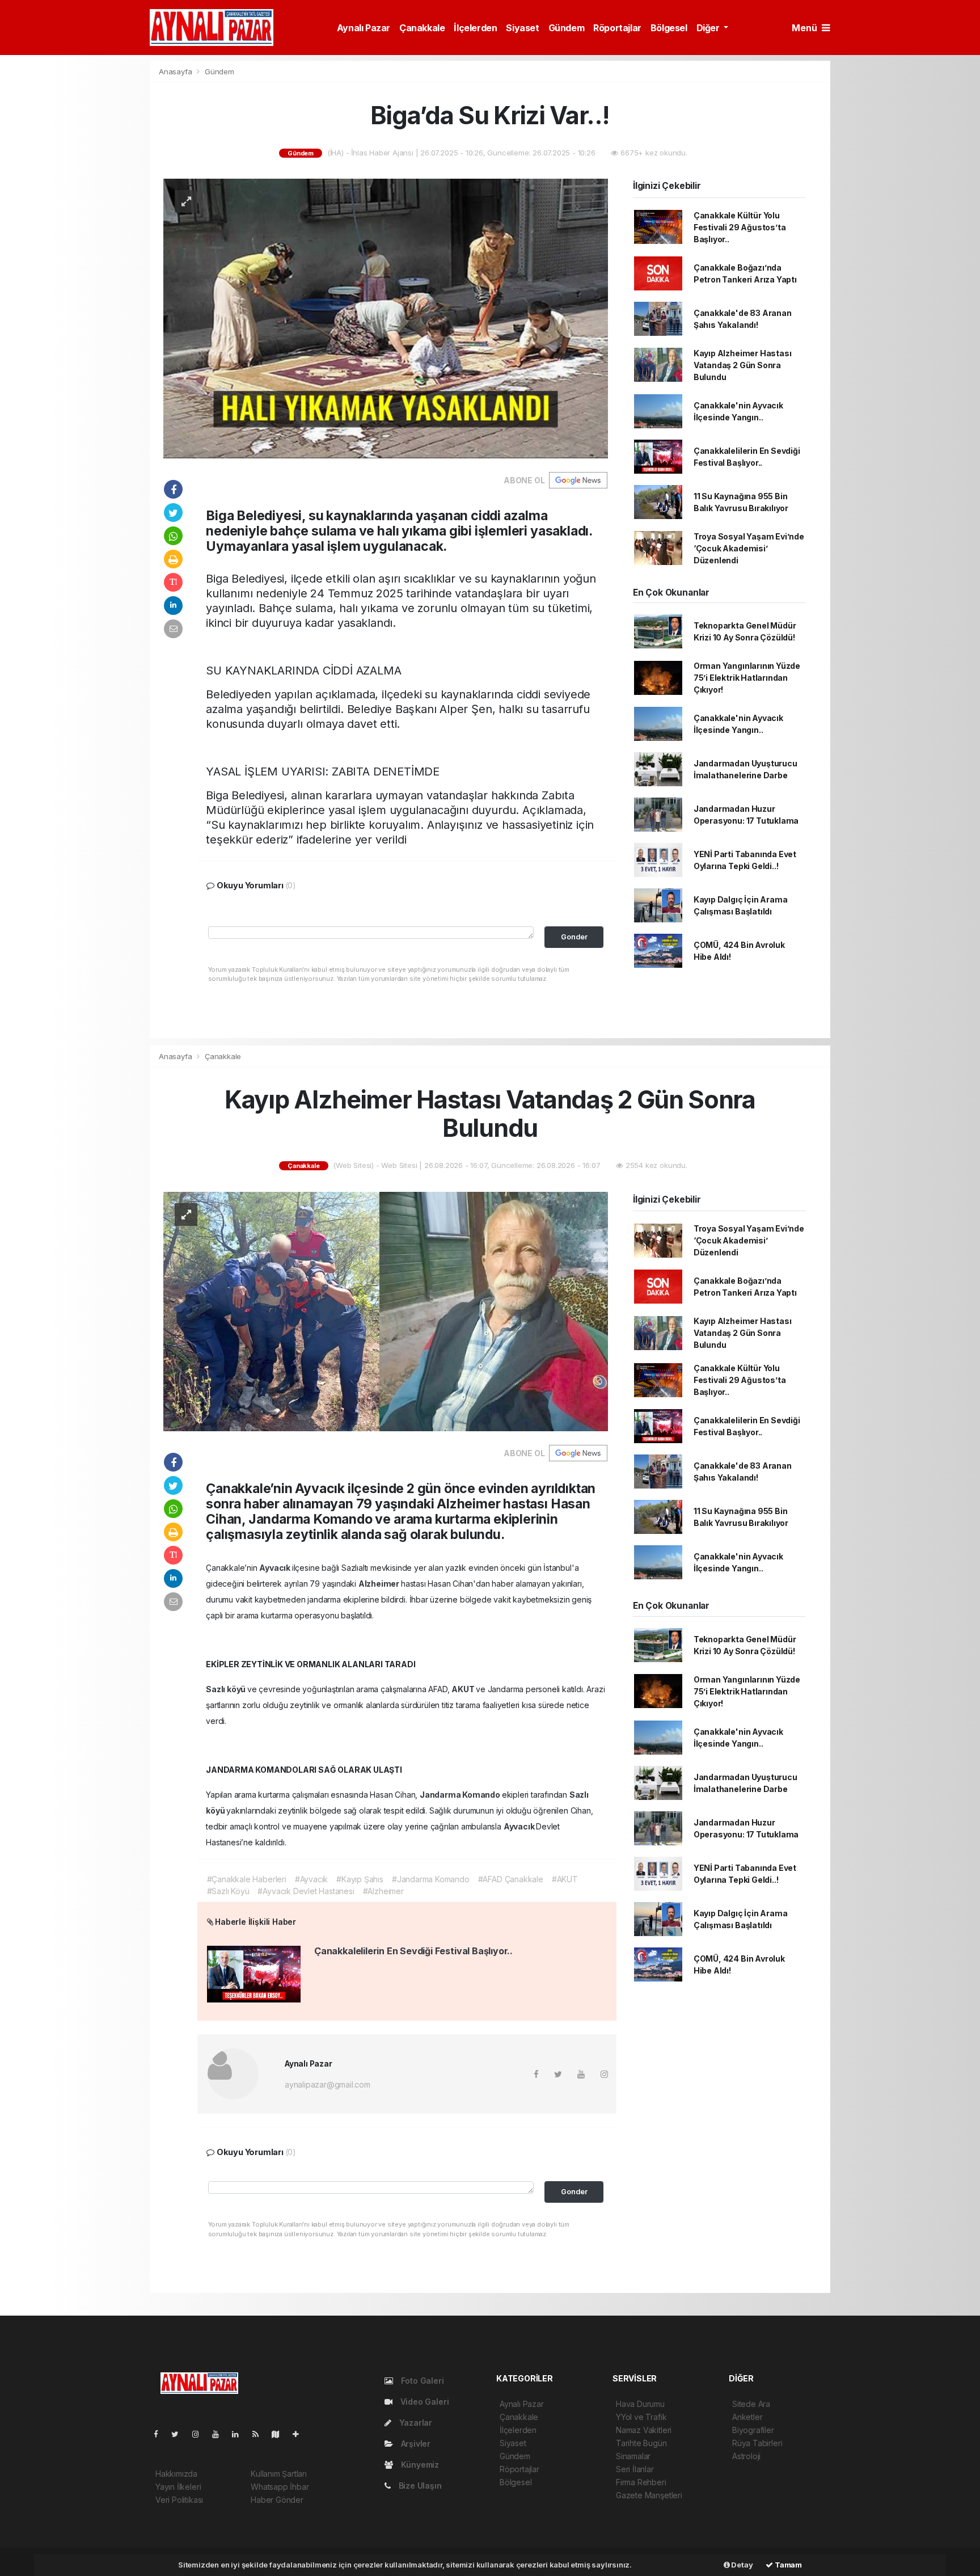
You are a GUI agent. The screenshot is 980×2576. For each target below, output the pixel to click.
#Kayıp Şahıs (360, 1879)
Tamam (787, 2565)
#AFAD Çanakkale (511, 1879)
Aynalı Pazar (364, 28)
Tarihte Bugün (641, 2443)
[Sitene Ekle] (300, 2434)
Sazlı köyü (227, 1689)
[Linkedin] (240, 2434)
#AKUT (565, 1879)
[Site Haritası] (280, 2434)
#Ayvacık (311, 1879)
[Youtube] (220, 2434)
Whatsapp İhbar (280, 2487)
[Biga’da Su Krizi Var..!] (386, 317)
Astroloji (746, 2456)
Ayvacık (275, 1568)
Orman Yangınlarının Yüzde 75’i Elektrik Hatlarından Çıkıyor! (747, 678)
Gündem (567, 28)
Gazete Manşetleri (649, 2495)
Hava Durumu (640, 2404)
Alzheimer (380, 1584)
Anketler (747, 2417)
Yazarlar (415, 2423)
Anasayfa (176, 71)
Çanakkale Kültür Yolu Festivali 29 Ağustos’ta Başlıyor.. (740, 227)
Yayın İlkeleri (178, 2487)
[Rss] (260, 2434)
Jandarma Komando (461, 1795)
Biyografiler (753, 2430)
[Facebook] (160, 2434)
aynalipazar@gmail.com (328, 2084)
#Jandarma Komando (431, 1879)
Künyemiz (419, 2465)
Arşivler (415, 2444)
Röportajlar (617, 28)
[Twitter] (179, 2434)
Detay (742, 2565)
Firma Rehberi (641, 2482)
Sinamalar (633, 2456)
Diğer (709, 28)
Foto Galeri (421, 2381)
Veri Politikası (179, 2500)
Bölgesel (669, 28)
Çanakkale (422, 28)
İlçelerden (475, 28)
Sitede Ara (751, 2404)
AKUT (464, 1689)
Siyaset (522, 28)
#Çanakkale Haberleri (247, 1879)
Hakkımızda (176, 2474)
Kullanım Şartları (279, 2474)
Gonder (574, 937)
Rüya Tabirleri (757, 2443)
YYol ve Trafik (641, 2417)
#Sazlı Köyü (228, 1891)
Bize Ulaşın (419, 2486)
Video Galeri (423, 2402)
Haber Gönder (277, 2500)
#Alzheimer (383, 1891)
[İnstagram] (200, 2434)
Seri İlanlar (635, 2469)
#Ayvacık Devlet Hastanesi (306, 1891)
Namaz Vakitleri (644, 2430)
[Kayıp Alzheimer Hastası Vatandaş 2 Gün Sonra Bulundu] (386, 1311)
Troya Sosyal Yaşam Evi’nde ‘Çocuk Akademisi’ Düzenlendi (749, 548)
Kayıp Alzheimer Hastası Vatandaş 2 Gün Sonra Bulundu (743, 365)
